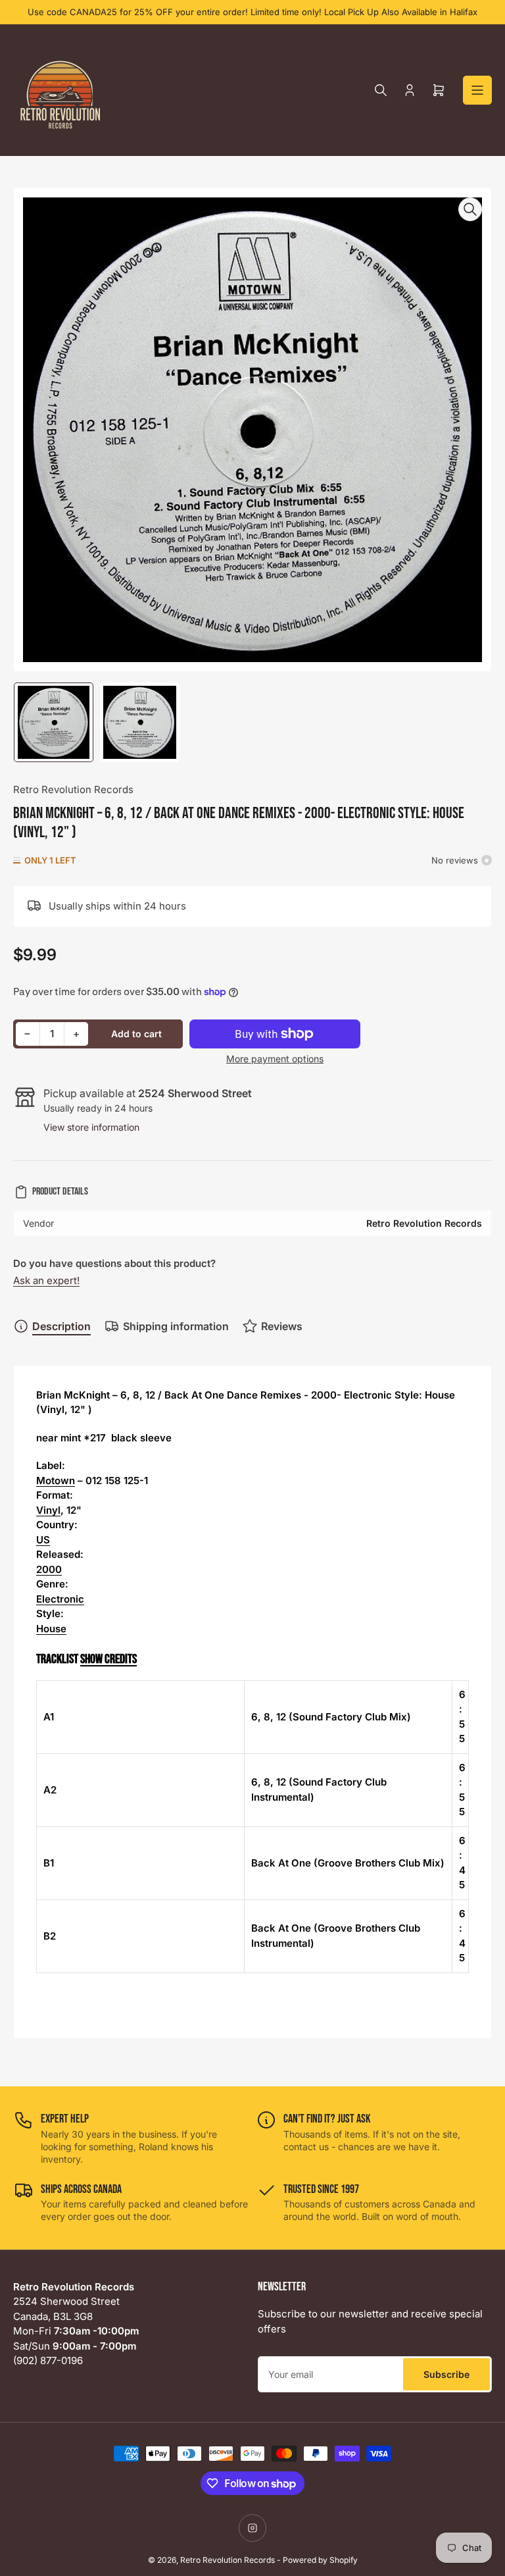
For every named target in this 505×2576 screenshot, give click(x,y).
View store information (91, 1127)
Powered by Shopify (320, 2560)
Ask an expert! (46, 1280)
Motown (56, 1481)
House (51, 1629)
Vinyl (48, 1510)
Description (61, 1326)
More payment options (275, 1059)
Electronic (60, 1599)
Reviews (282, 1326)
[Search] (381, 90)
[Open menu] (477, 90)
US (43, 1540)
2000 (49, 1569)
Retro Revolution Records (73, 789)
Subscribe (446, 2374)
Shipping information (176, 1326)
